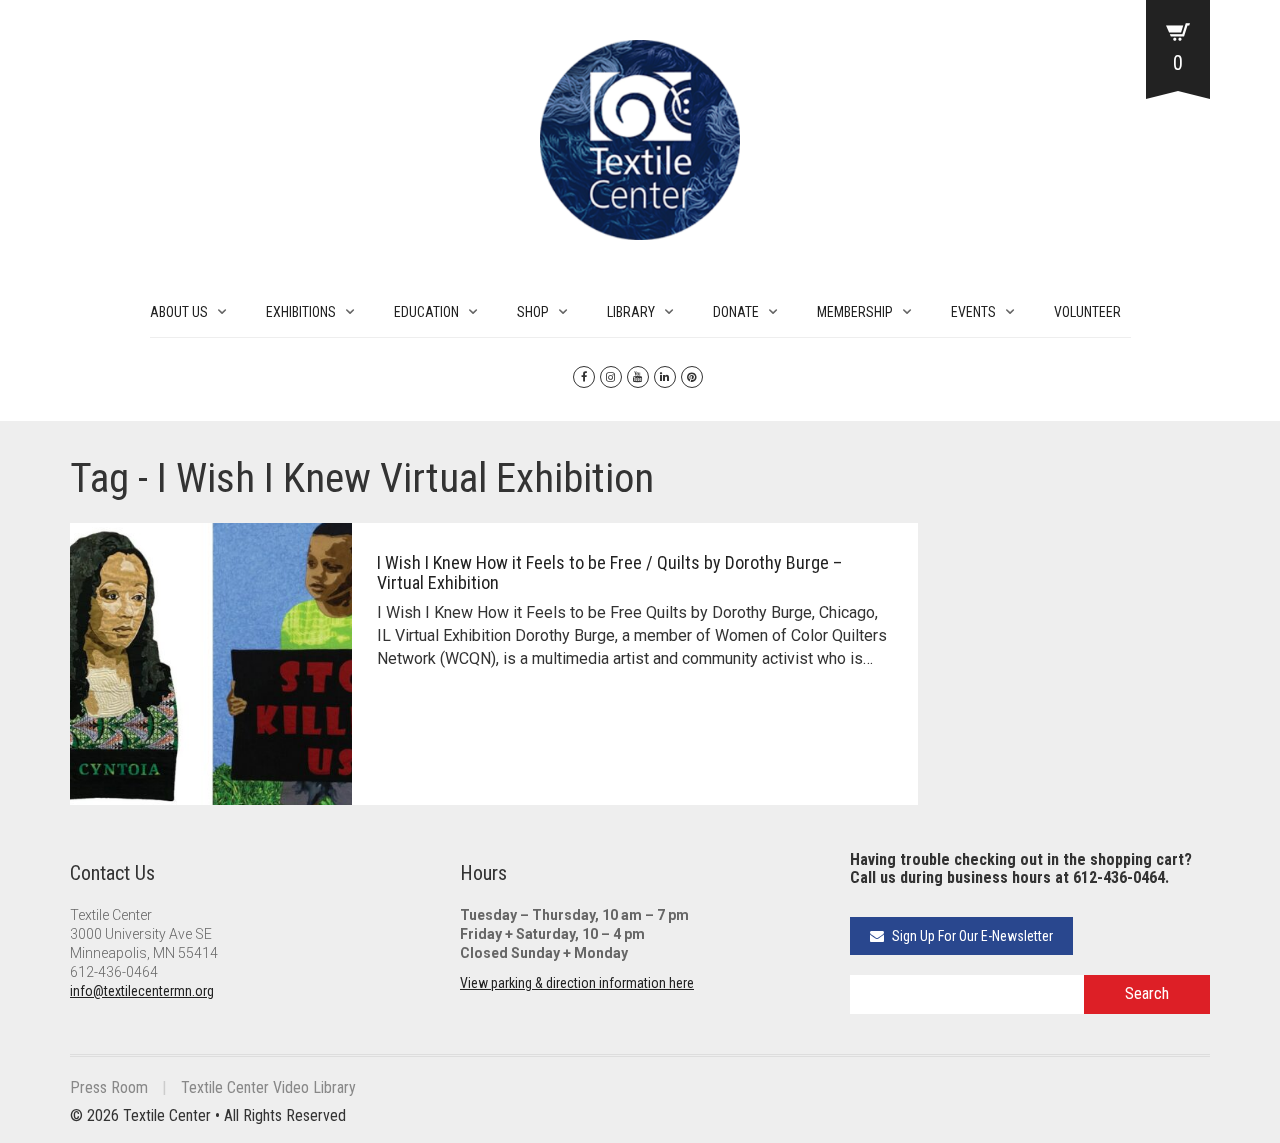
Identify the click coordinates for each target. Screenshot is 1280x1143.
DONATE (736, 312)
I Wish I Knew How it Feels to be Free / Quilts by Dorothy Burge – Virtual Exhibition (609, 572)
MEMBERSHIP (855, 312)
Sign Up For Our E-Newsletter (971, 936)
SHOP (533, 312)
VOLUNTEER (1087, 312)
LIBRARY (631, 312)
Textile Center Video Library (268, 1087)
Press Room (109, 1087)
